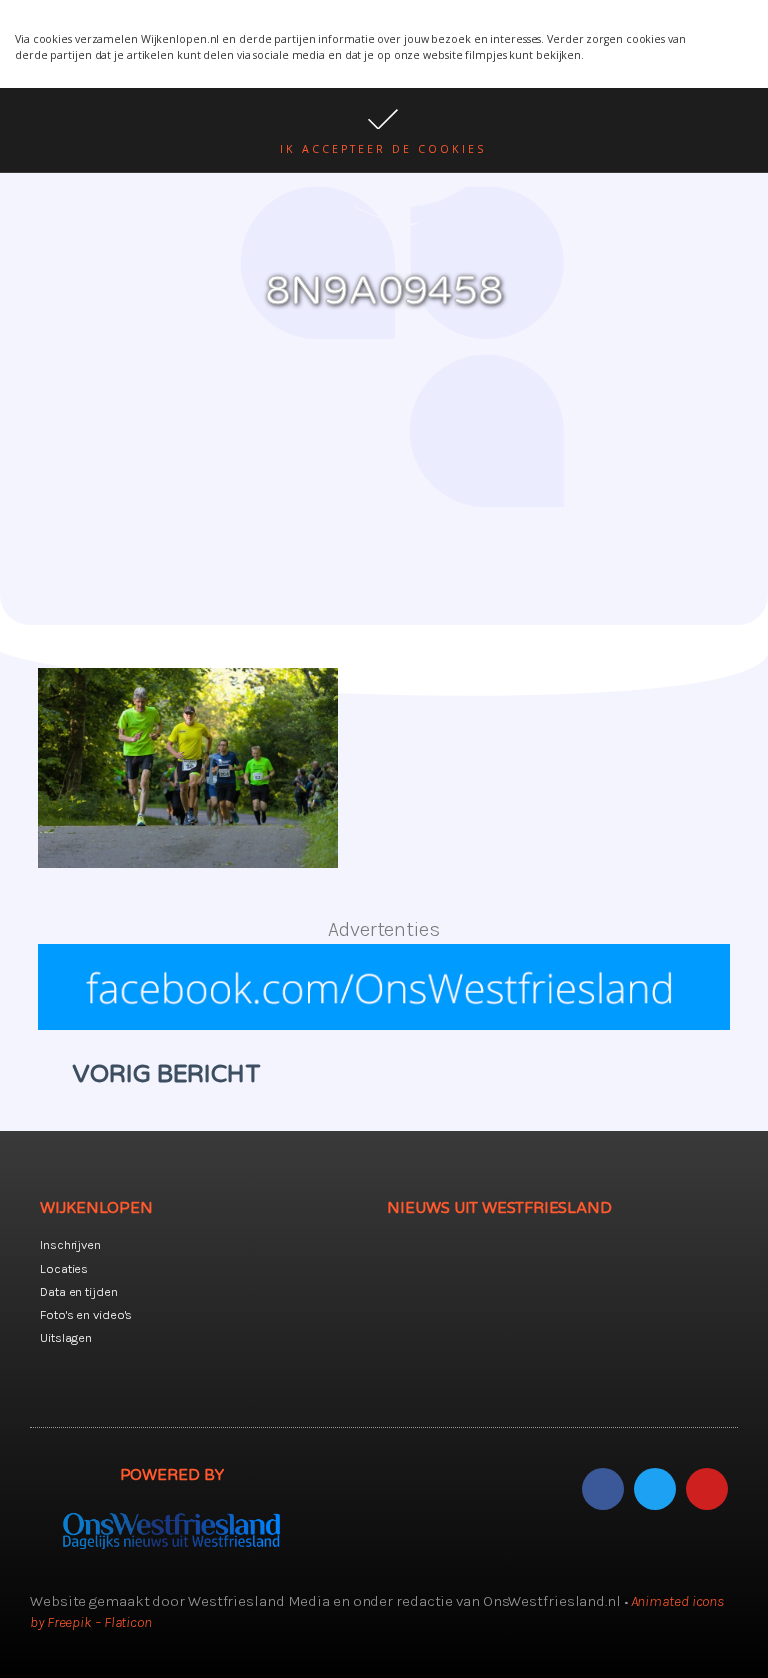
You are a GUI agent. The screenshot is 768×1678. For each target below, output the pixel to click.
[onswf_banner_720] (383, 1023)
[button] (384, 130)
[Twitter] (655, 1489)
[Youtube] (707, 1489)
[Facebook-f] (603, 1489)
